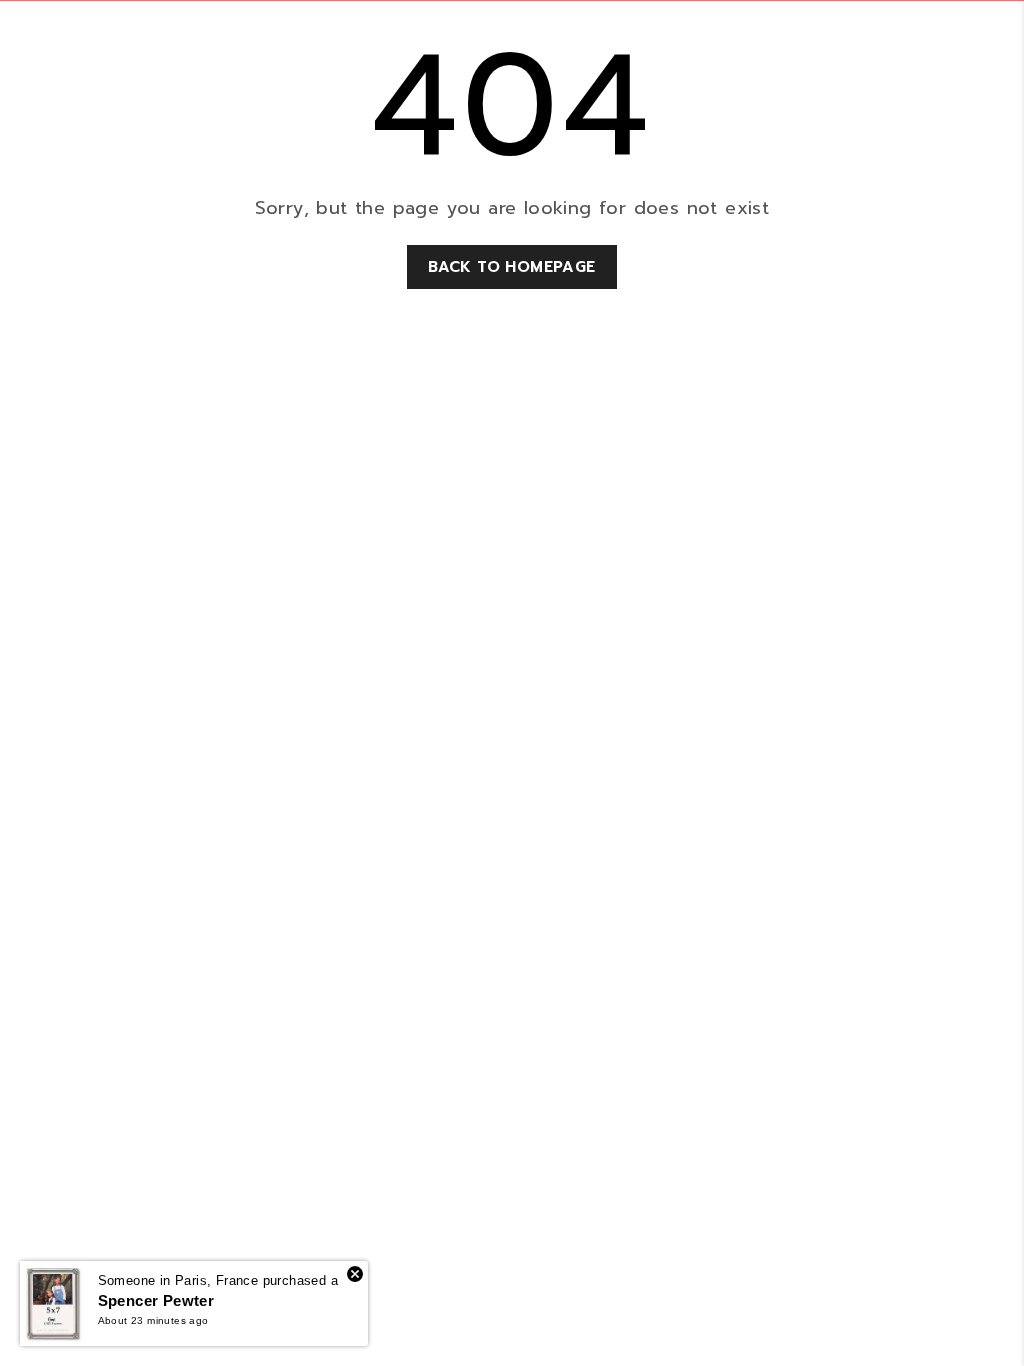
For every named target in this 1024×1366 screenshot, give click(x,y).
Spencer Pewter (156, 1300)
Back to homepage (511, 267)
